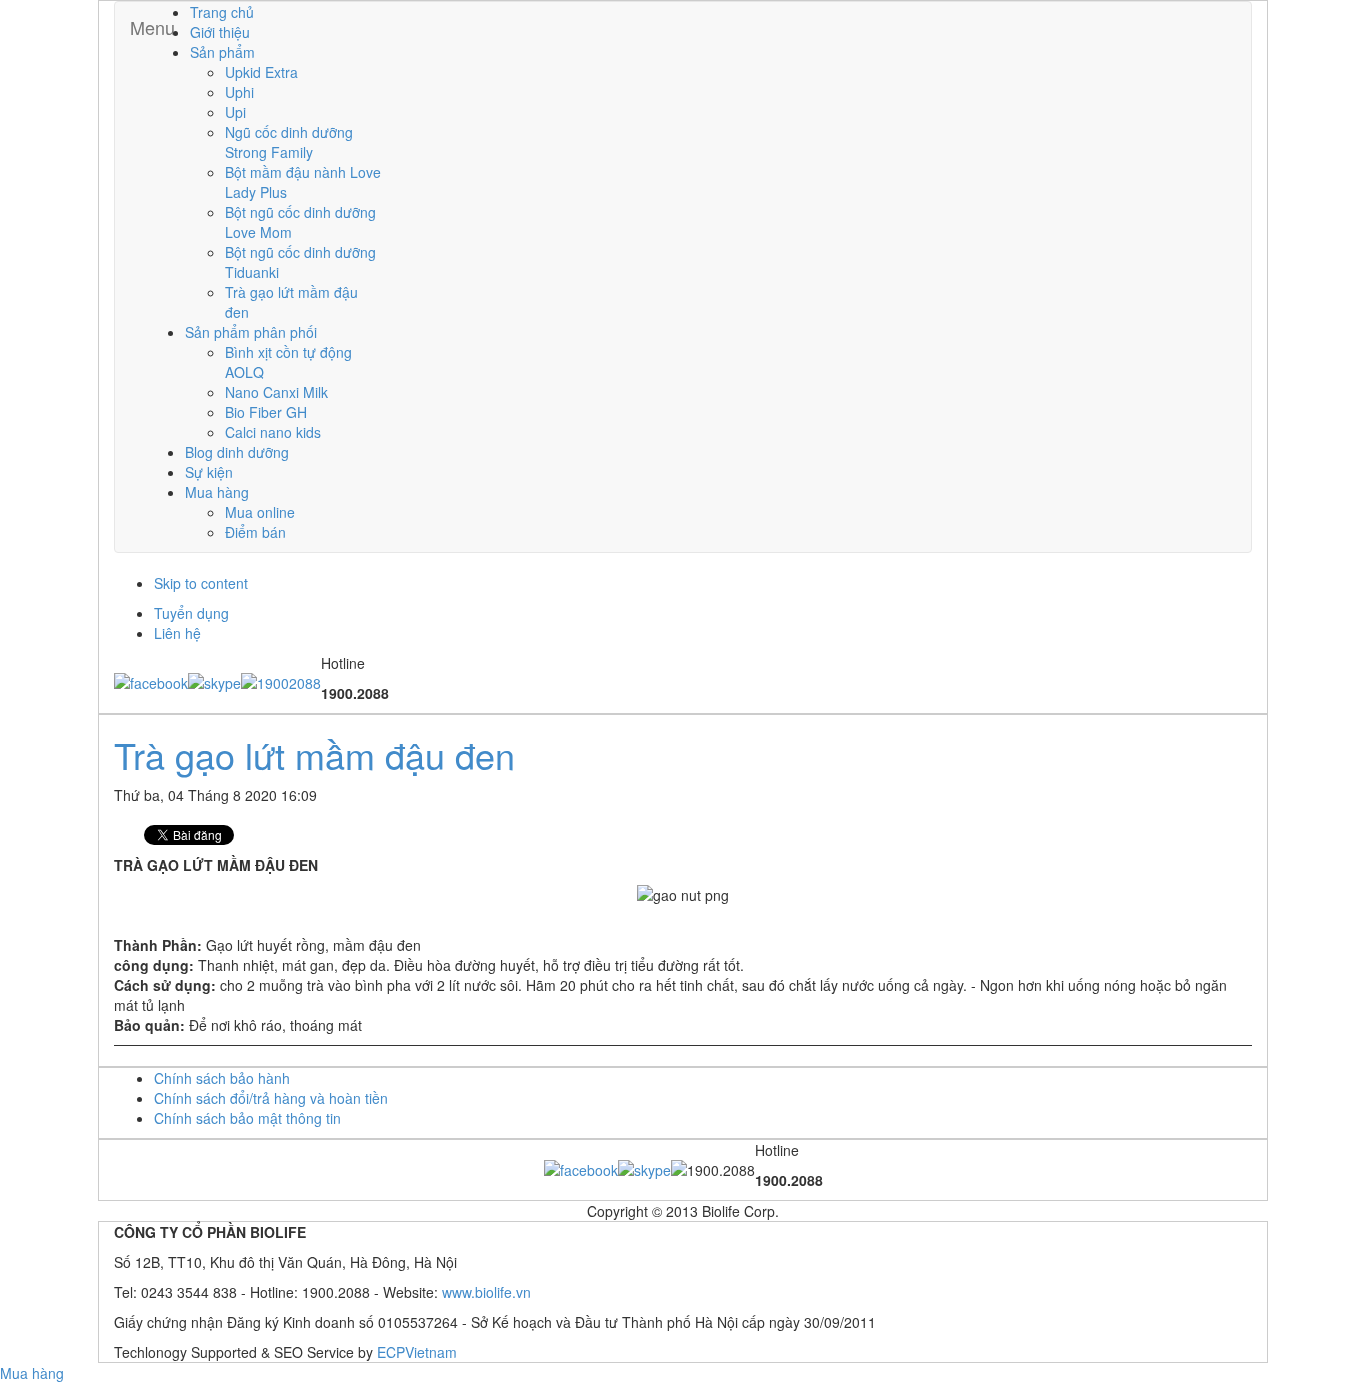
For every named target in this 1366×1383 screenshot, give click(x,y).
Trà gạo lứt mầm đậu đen (314, 754)
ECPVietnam (417, 1352)
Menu (152, 27)
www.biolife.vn (486, 1292)
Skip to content (201, 583)
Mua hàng (32, 1373)
